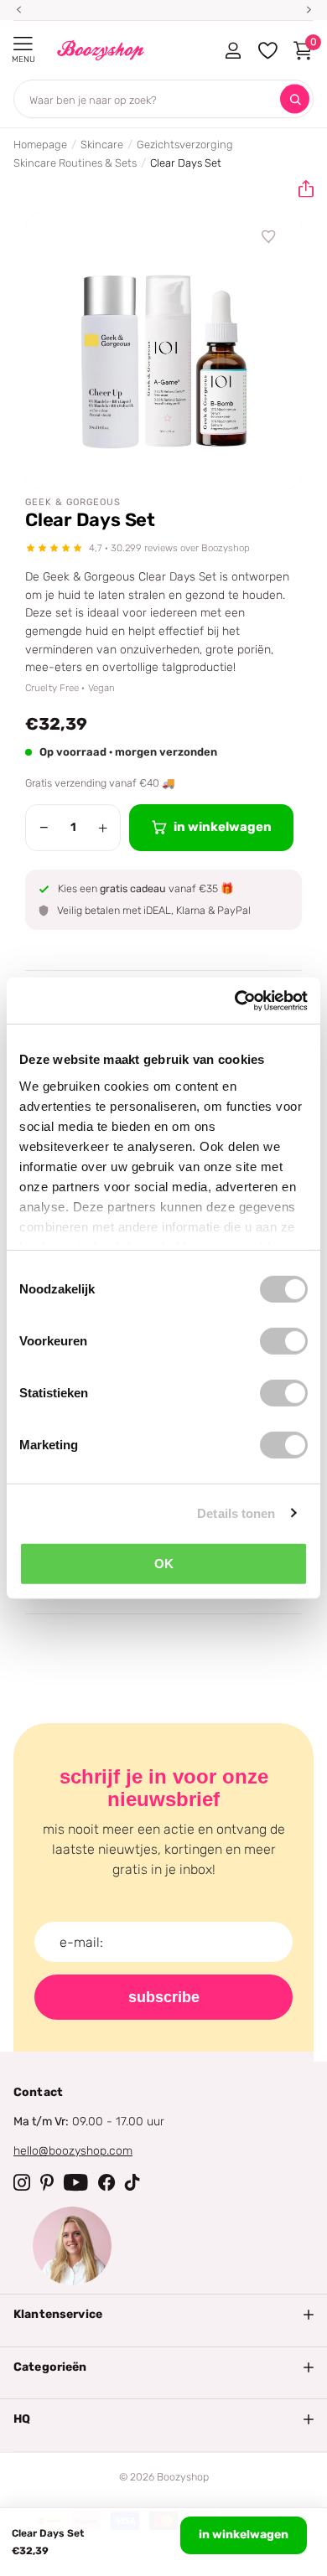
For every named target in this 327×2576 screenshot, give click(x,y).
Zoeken (295, 99)
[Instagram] (22, 2182)
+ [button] (103, 828)
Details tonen (236, 1513)
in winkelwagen (244, 2535)
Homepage (40, 145)
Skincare (102, 145)
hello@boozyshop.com (73, 2151)
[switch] (284, 1341)
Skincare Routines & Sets (75, 163)
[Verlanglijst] (269, 237)
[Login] (233, 50)
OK (164, 1564)
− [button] (44, 828)
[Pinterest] (47, 2182)
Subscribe (164, 1997)
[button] (299, 189)
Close (163, 2315)
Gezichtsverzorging (185, 145)
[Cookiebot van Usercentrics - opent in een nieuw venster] (235, 1000)
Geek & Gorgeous (73, 502)
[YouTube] (76, 2182)
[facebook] (106, 2182)
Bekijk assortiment (23, 44)
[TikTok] (132, 2182)
